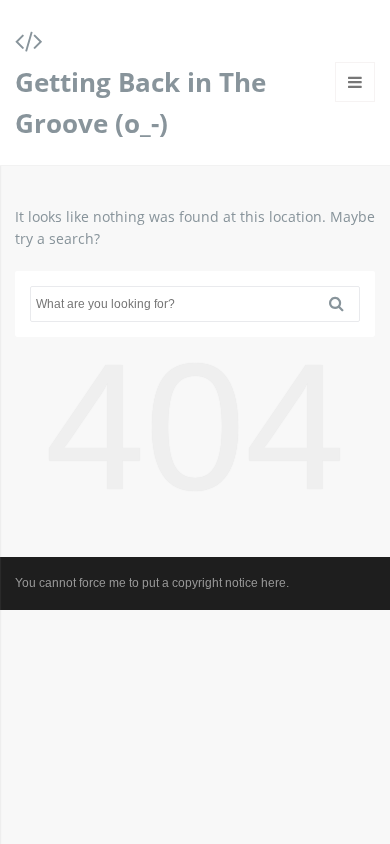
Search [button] (344, 304)
